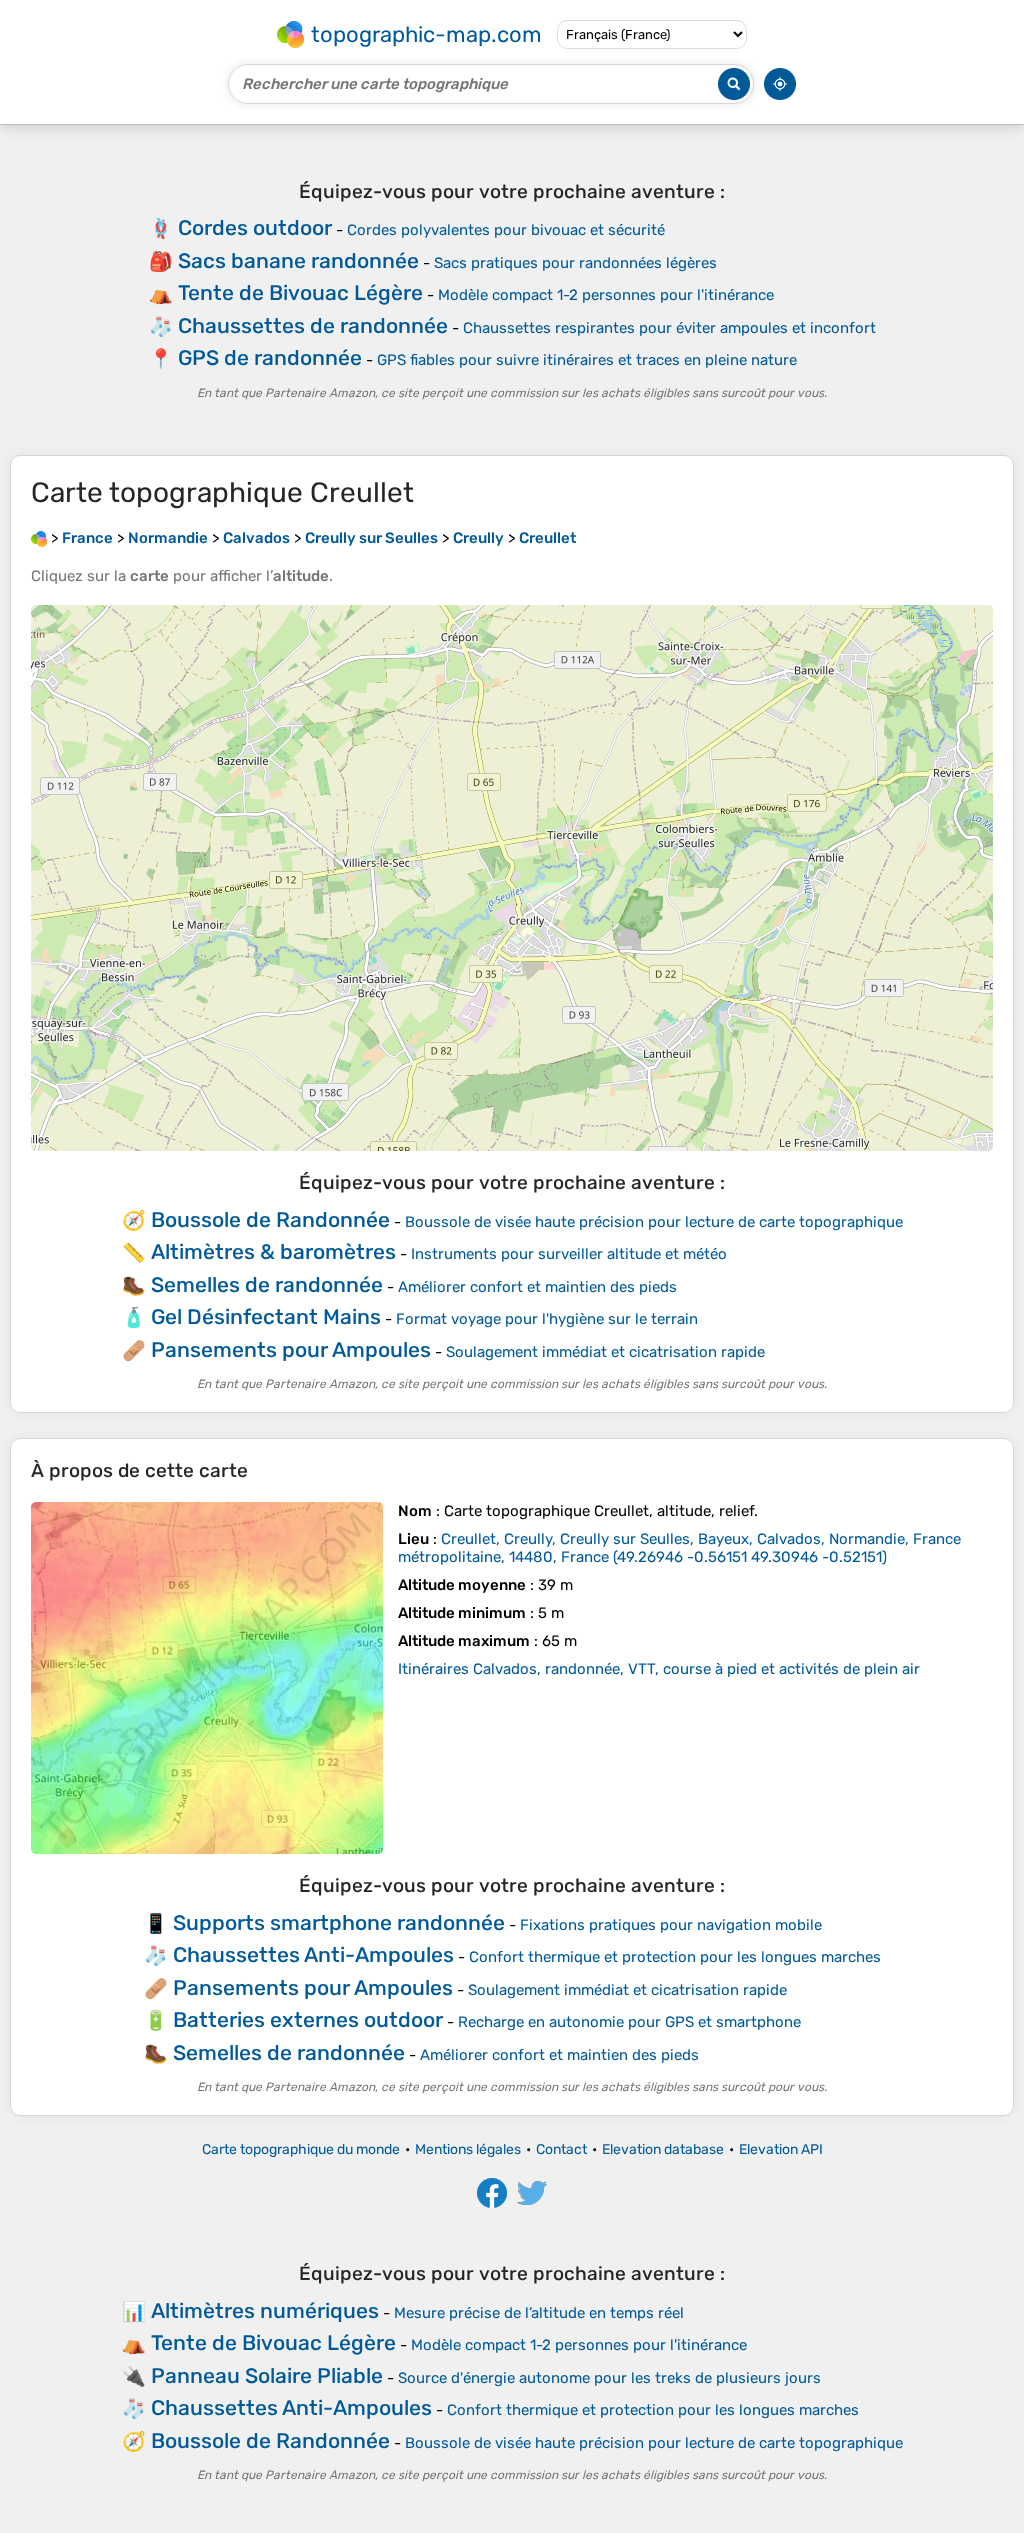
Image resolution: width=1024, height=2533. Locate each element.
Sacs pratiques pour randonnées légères (575, 263)
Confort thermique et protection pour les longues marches (675, 1957)
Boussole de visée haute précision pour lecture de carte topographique (654, 1222)
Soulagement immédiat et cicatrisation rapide (605, 1352)
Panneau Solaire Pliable (267, 2375)
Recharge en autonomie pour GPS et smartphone (629, 2022)
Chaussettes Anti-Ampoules (313, 1954)
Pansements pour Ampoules (291, 1349)
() (679, 1548)
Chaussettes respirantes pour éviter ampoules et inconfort (669, 328)
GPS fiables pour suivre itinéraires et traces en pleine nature (587, 360)
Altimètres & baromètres (273, 1251)
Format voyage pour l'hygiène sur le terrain (547, 1319)
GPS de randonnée (270, 357)
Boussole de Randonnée (270, 1219)
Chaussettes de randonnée (313, 325)
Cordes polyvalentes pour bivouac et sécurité (506, 230)
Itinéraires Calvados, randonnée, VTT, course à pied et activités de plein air (659, 1669)
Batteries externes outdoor (308, 2019)
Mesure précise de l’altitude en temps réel (539, 2313)
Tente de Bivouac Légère (300, 292)
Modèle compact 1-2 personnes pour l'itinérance (606, 295)
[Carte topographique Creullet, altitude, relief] (207, 1678)
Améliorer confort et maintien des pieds (537, 1287)
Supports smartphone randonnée (339, 1922)
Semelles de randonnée (267, 1284)
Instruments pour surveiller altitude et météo (569, 1254)
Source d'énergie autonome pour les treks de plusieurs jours (609, 2378)
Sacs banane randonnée (298, 260)
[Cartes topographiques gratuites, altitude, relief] (39, 538)
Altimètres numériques (265, 2310)
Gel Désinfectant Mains (266, 1316)
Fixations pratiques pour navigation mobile (671, 1925)
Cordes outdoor (255, 227)
